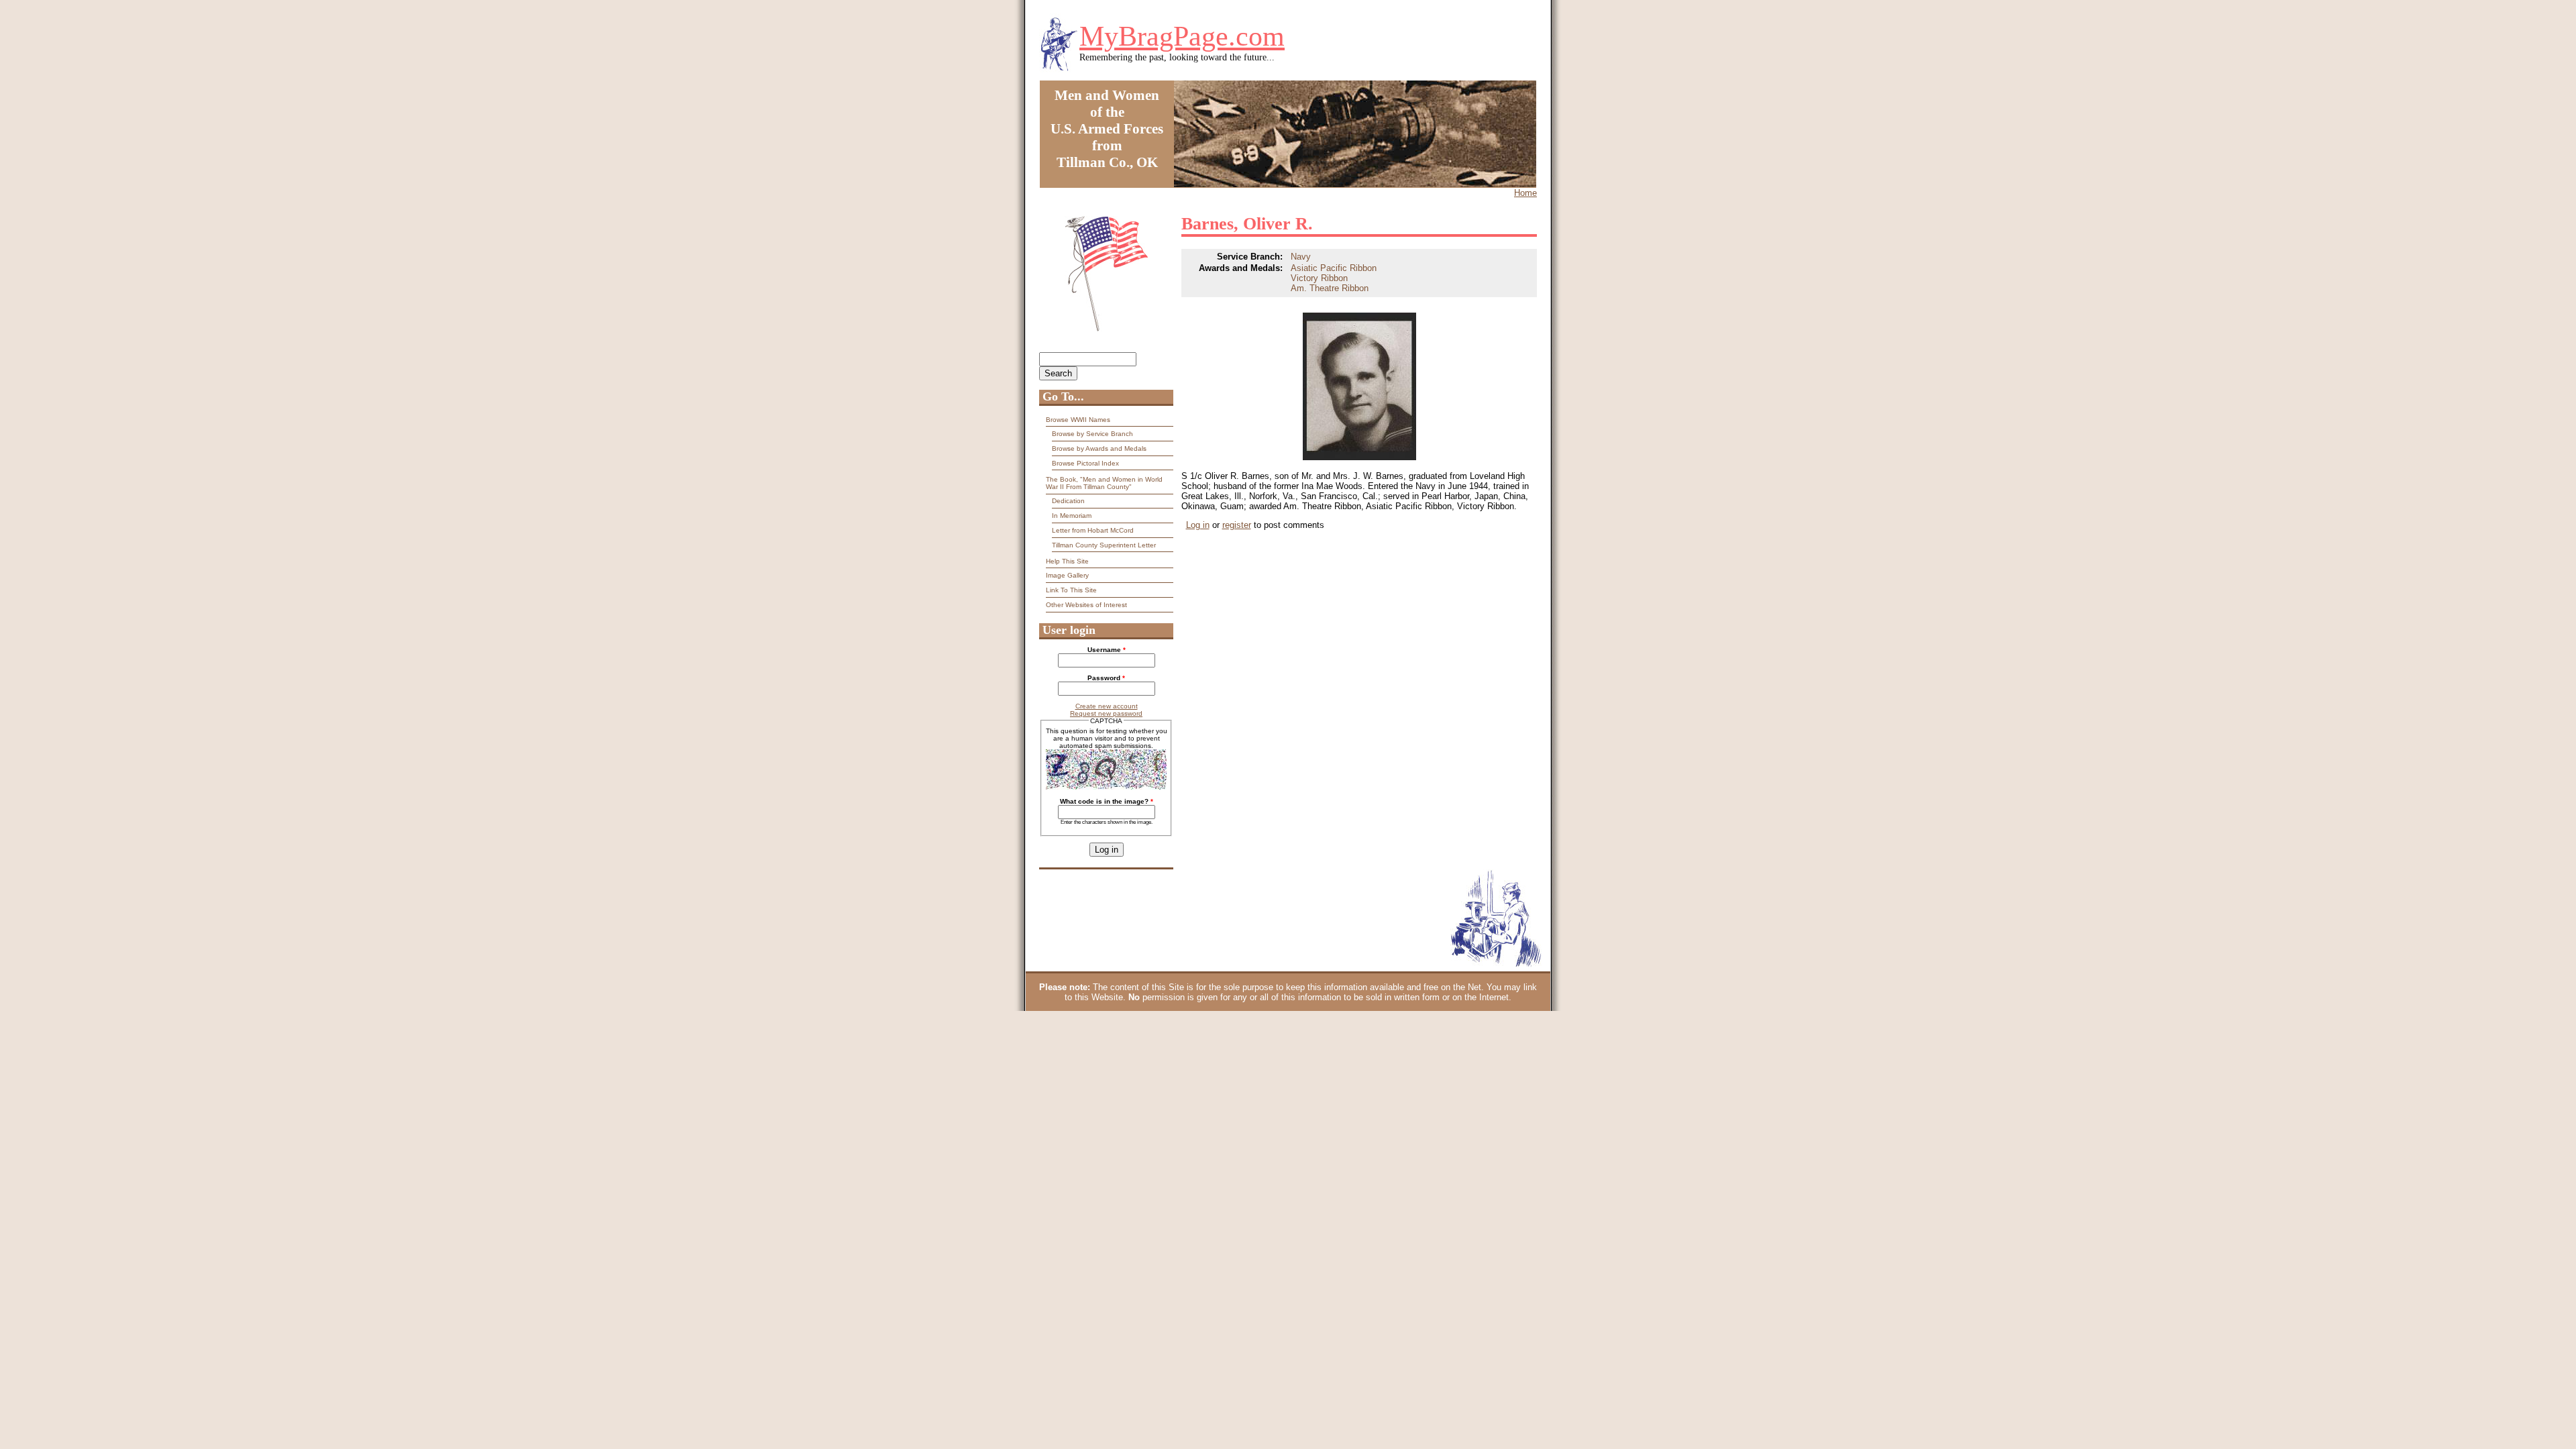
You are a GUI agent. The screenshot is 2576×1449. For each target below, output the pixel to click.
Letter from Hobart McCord (1093, 530)
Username (1107, 650)
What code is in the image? (1107, 801)
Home (1525, 193)
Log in (1198, 525)
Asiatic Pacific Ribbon (1334, 268)
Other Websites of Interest (1086, 605)
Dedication (1068, 501)
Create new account (1107, 706)
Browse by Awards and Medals (1099, 448)
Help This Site (1067, 561)
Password (1106, 678)
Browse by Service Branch (1092, 434)
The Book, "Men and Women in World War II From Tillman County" (1104, 483)
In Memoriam (1072, 516)
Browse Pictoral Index (1085, 463)
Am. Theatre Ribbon (1330, 288)
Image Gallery (1067, 575)
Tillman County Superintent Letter (1104, 545)
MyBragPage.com (1182, 36)
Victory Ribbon (1319, 278)
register (1237, 525)
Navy (1301, 257)
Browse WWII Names (1078, 420)
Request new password (1106, 713)
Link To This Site (1071, 590)
